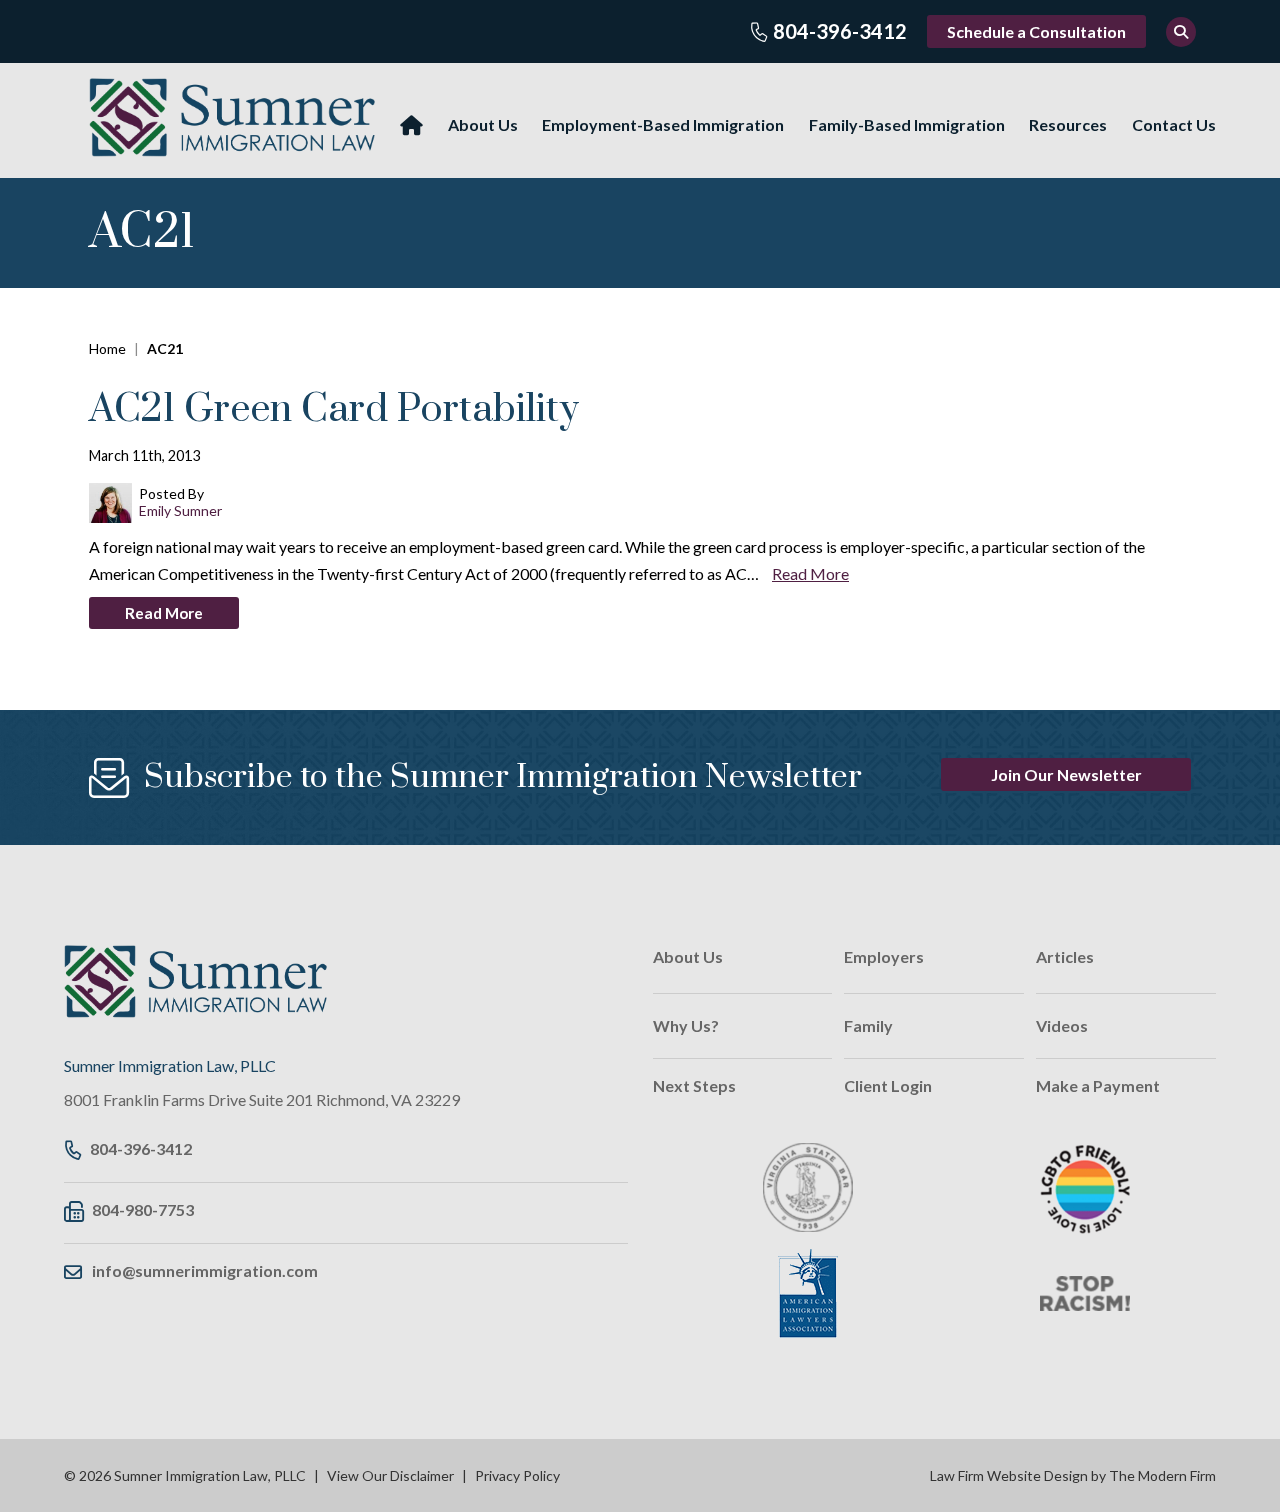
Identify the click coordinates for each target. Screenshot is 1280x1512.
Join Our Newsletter (1066, 774)
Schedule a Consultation (1036, 31)
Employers (884, 956)
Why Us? (686, 1025)
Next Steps (694, 1085)
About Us (483, 124)
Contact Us (1174, 124)
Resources (1068, 124)
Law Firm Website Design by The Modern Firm (1073, 1475)
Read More (810, 573)
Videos (1062, 1025)
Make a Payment (1098, 1085)
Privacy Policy (517, 1475)
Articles (1065, 956)
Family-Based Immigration (907, 124)
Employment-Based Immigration (663, 124)
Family (868, 1025)
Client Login (888, 1085)
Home (411, 125)
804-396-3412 (840, 31)
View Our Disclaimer (390, 1475)
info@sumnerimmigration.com (205, 1270)
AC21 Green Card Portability (334, 409)
